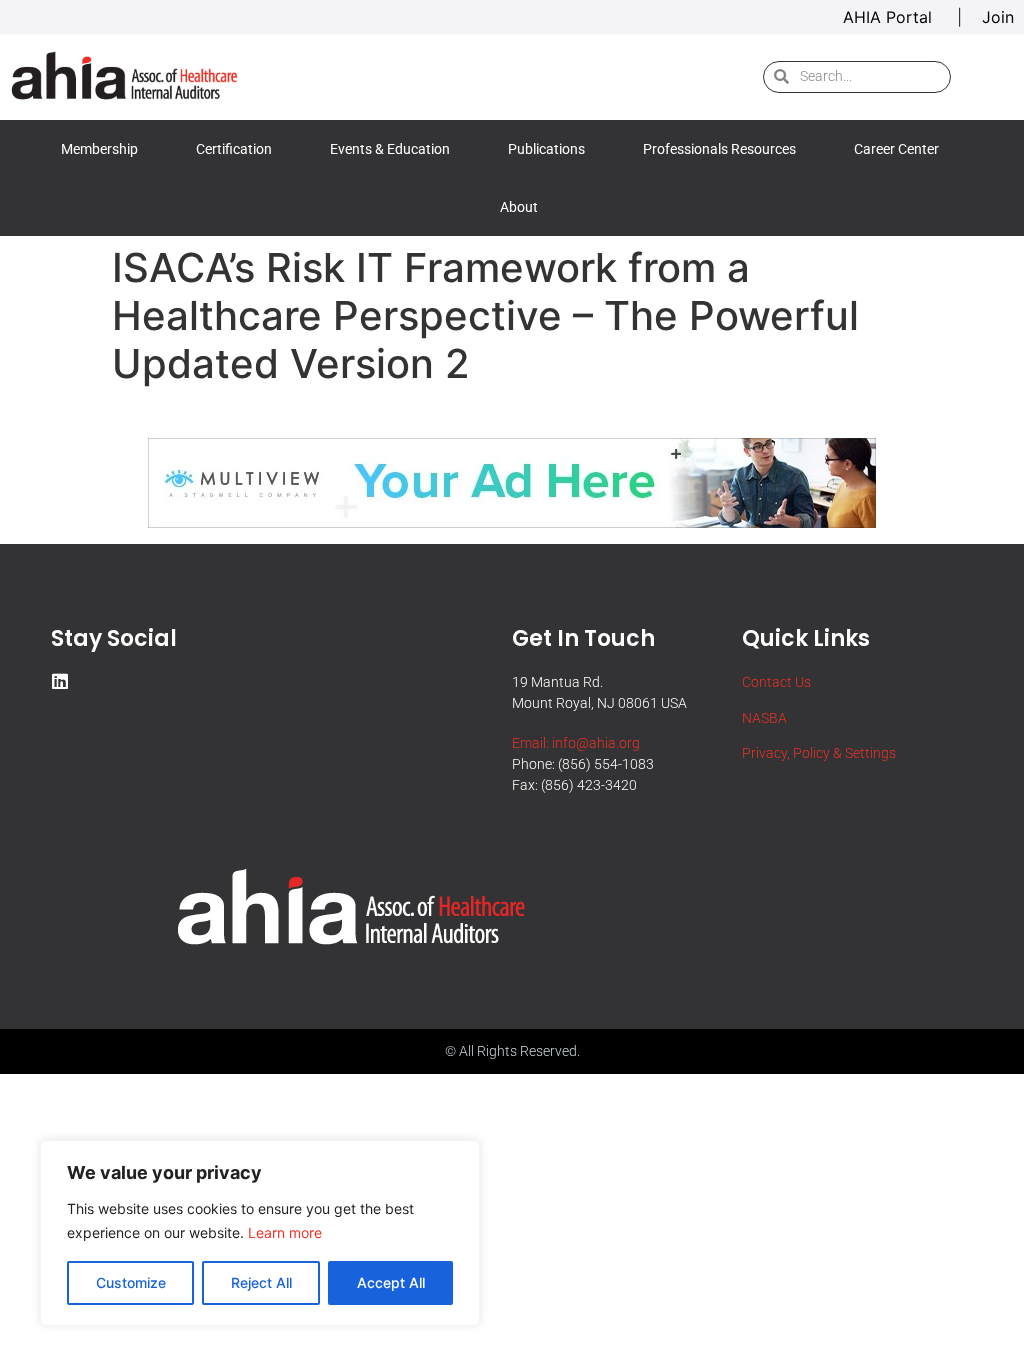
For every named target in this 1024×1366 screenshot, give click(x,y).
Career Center (896, 149)
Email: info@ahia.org (576, 743)
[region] (260, 1233)
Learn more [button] (285, 1232)
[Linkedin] (60, 681)
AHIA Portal (890, 17)
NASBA (764, 718)
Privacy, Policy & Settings (819, 753)
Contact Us (776, 682)
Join (998, 17)
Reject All (261, 1282)
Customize (131, 1282)
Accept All (391, 1282)
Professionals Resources (719, 149)
